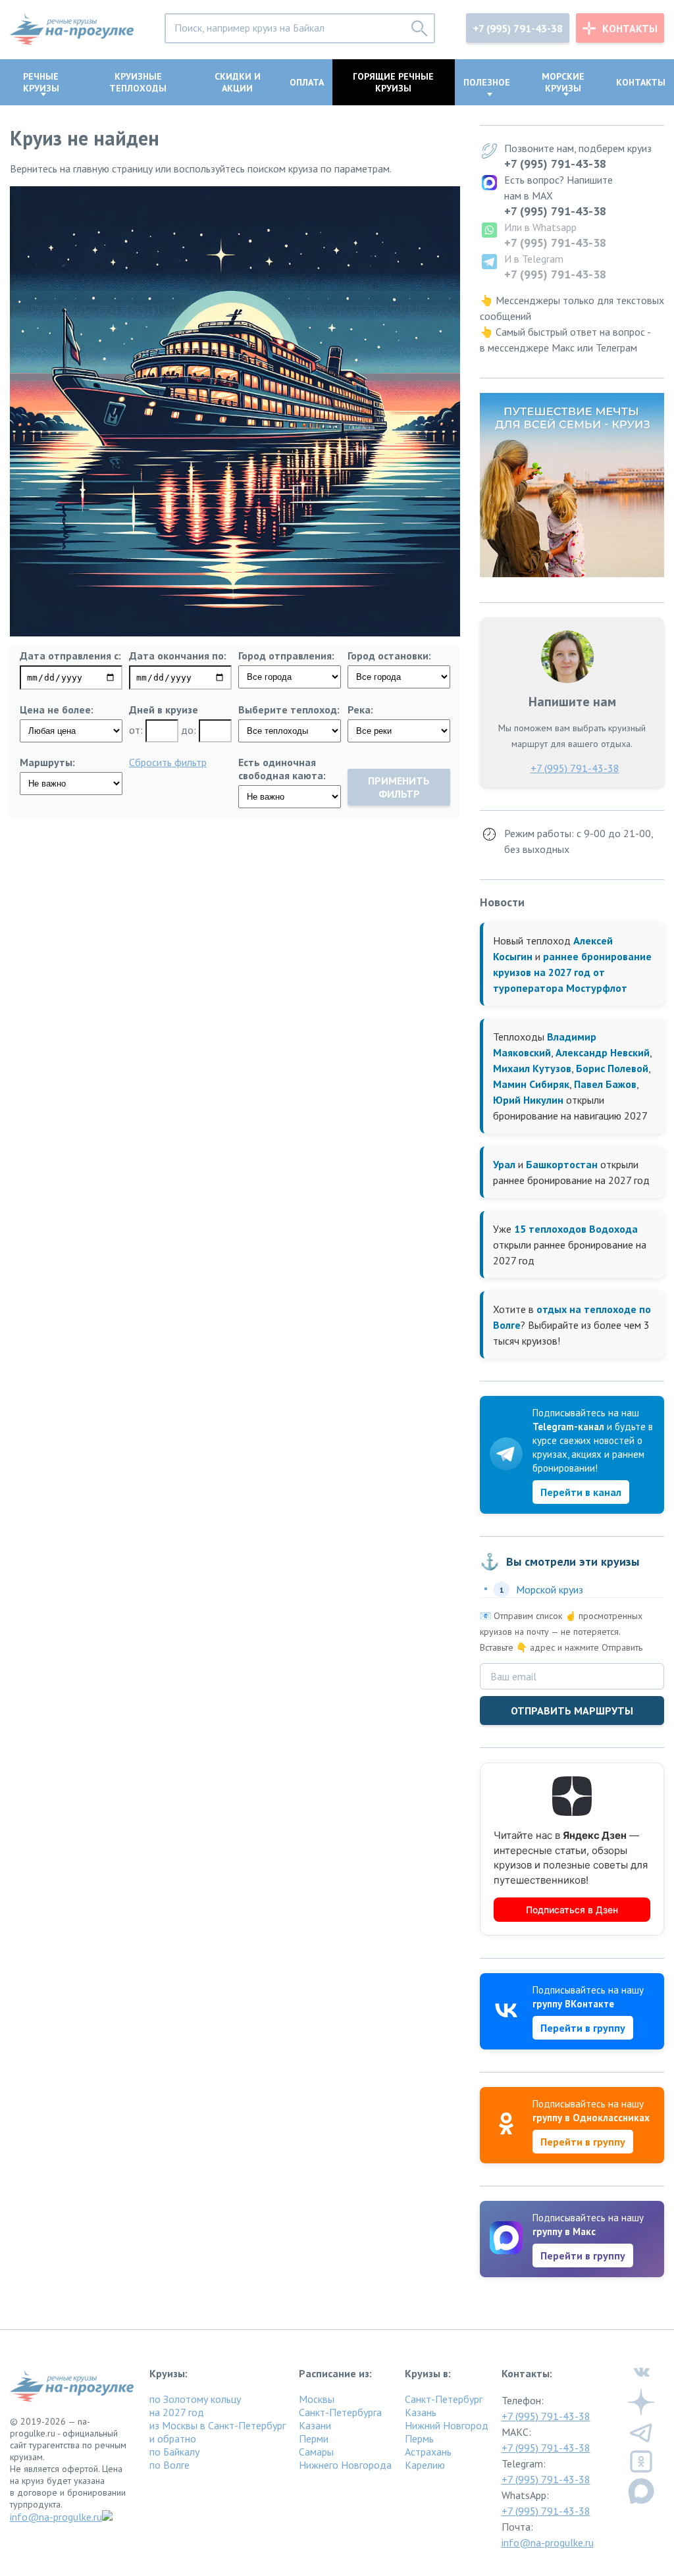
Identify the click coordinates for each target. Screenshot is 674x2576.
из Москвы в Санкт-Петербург (218, 2425)
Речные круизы (41, 82)
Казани (315, 2425)
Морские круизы (563, 82)
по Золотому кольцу (195, 2399)
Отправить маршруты (572, 1711)
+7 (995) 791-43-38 (518, 28)
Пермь (419, 2438)
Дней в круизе (164, 709)
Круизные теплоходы (138, 82)
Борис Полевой (612, 1068)
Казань (421, 2412)
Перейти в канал (581, 1492)
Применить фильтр (399, 787)
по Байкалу (174, 2452)
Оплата (307, 82)
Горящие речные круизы (393, 82)
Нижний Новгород (447, 2425)
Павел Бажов (605, 1084)
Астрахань (428, 2452)
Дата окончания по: (178, 656)
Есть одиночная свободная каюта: (282, 769)
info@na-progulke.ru (56, 2517)
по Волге (169, 2465)
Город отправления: (286, 656)
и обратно (173, 2438)
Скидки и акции (238, 82)
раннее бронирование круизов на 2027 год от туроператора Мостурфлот (572, 972)
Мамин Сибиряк (531, 1084)
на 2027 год (177, 2412)
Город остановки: (389, 656)
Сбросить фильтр (168, 762)
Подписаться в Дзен (572, 1910)
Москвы (317, 2399)
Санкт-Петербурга (340, 2412)
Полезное (487, 82)
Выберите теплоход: (289, 709)
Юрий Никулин (528, 1100)
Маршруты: (47, 762)
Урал (504, 1164)
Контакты (630, 28)
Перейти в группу (583, 2028)
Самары (316, 2452)
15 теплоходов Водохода (576, 1229)
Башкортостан (562, 1164)
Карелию (425, 2465)
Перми (314, 2438)
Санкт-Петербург (444, 2399)
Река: (360, 709)
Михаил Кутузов (532, 1068)
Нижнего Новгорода (345, 2465)
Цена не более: (57, 709)
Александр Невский (603, 1052)
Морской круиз (550, 1589)
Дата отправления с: (70, 656)
